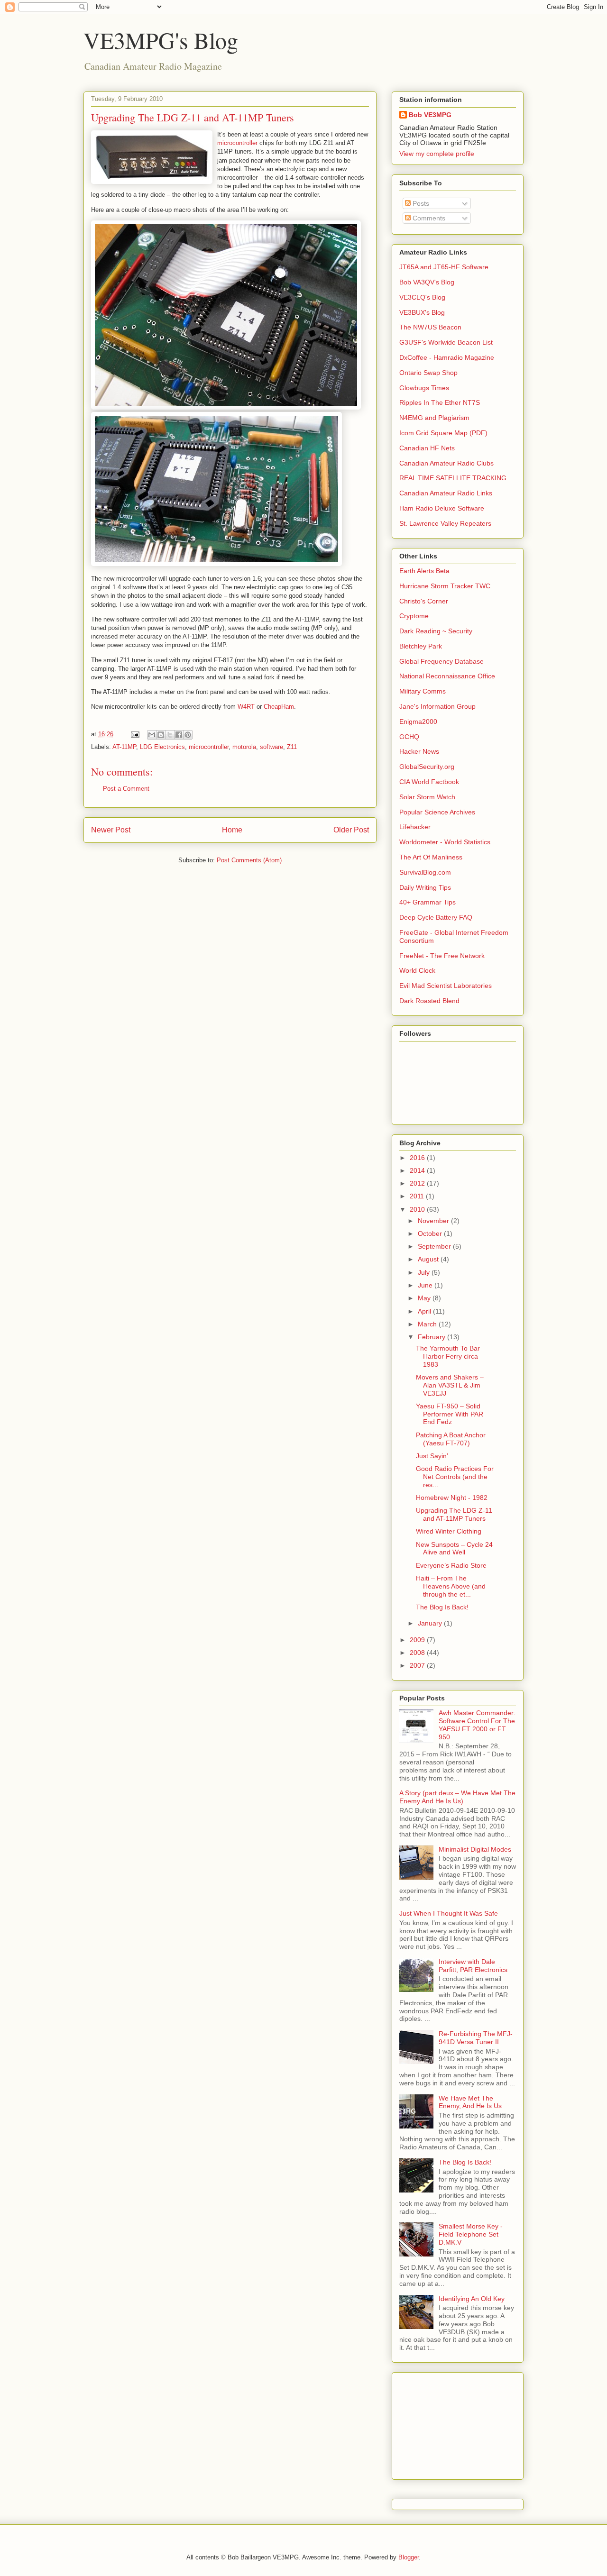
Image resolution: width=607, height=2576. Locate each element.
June (426, 1285)
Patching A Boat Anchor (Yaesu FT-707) (451, 1439)
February (432, 1337)
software (271, 747)
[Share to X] (170, 735)
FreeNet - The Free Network (442, 956)
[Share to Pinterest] (188, 735)
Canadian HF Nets (427, 448)
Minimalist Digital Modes (475, 1849)
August (429, 1259)
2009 (418, 1640)
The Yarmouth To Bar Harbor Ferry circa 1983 (448, 1356)
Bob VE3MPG (430, 115)
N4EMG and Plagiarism (434, 418)
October (431, 1233)
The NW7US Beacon (430, 327)
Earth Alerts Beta (424, 571)
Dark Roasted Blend (429, 1001)
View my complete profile (437, 154)
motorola (244, 747)
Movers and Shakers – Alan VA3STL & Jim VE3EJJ (450, 1385)
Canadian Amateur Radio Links (446, 493)
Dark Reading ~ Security (436, 631)
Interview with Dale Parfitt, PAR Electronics (473, 1966)
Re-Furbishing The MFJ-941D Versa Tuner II (476, 2038)
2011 (418, 1196)
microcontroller (237, 143)
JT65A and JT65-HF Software (444, 267)
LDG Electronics (162, 747)
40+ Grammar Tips (428, 902)
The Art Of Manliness (431, 857)
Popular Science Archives (437, 812)
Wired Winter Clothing (449, 1531)
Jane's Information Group (437, 706)
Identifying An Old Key (472, 2299)
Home (232, 830)
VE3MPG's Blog (161, 40)
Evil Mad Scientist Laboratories (446, 986)
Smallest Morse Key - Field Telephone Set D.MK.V (471, 2234)
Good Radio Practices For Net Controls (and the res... (455, 1477)
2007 (418, 1665)
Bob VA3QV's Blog (427, 282)
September (435, 1246)
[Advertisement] (447, 2423)
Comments (428, 218)
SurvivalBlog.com (425, 872)
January (431, 1623)
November (434, 1221)
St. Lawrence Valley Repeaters (445, 523)
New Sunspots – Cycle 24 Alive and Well (454, 1548)
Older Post (351, 830)
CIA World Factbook (429, 782)
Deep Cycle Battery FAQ (436, 917)
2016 (418, 1158)
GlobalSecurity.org (427, 767)
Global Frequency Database (441, 661)
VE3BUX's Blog (422, 312)
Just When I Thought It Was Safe (449, 1913)
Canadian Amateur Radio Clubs (446, 463)
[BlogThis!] (161, 735)
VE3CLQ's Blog (422, 297)
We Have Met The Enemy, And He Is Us (470, 2102)
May (425, 1298)
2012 (418, 1183)
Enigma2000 (418, 722)
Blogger (409, 2557)
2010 (418, 1209)
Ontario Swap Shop (428, 373)
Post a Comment (126, 789)
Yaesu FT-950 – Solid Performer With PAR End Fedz (450, 1414)
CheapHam (279, 707)
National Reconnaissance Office (447, 676)
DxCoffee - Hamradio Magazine (447, 357)
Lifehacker (415, 827)
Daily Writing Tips (425, 887)
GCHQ (409, 737)
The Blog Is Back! (442, 1607)
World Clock (417, 970)
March (428, 1324)
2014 (418, 1170)
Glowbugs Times (424, 388)
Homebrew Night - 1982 (452, 1498)
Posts (420, 203)
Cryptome (414, 616)
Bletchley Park (421, 646)
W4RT (246, 707)
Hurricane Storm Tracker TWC (445, 586)
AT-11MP (124, 747)
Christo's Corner (424, 601)
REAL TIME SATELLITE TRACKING (453, 478)
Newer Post (111, 830)
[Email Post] (134, 734)
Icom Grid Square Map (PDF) (443, 433)
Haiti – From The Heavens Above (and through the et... (451, 1586)
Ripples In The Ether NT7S (440, 402)
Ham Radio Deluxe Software (442, 508)
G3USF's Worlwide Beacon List (446, 342)
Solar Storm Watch (427, 797)
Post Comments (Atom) (249, 860)
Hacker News (419, 751)
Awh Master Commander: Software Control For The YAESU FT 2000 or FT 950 (477, 1725)
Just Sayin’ (432, 1456)
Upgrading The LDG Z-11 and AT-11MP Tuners (454, 1514)
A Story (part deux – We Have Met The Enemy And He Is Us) (457, 1797)
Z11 (292, 747)
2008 (418, 1653)
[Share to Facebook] (179, 735)
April (425, 1311)
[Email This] (152, 735)
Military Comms (423, 691)
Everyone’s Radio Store (451, 1565)
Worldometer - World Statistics (445, 842)
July (425, 1272)
